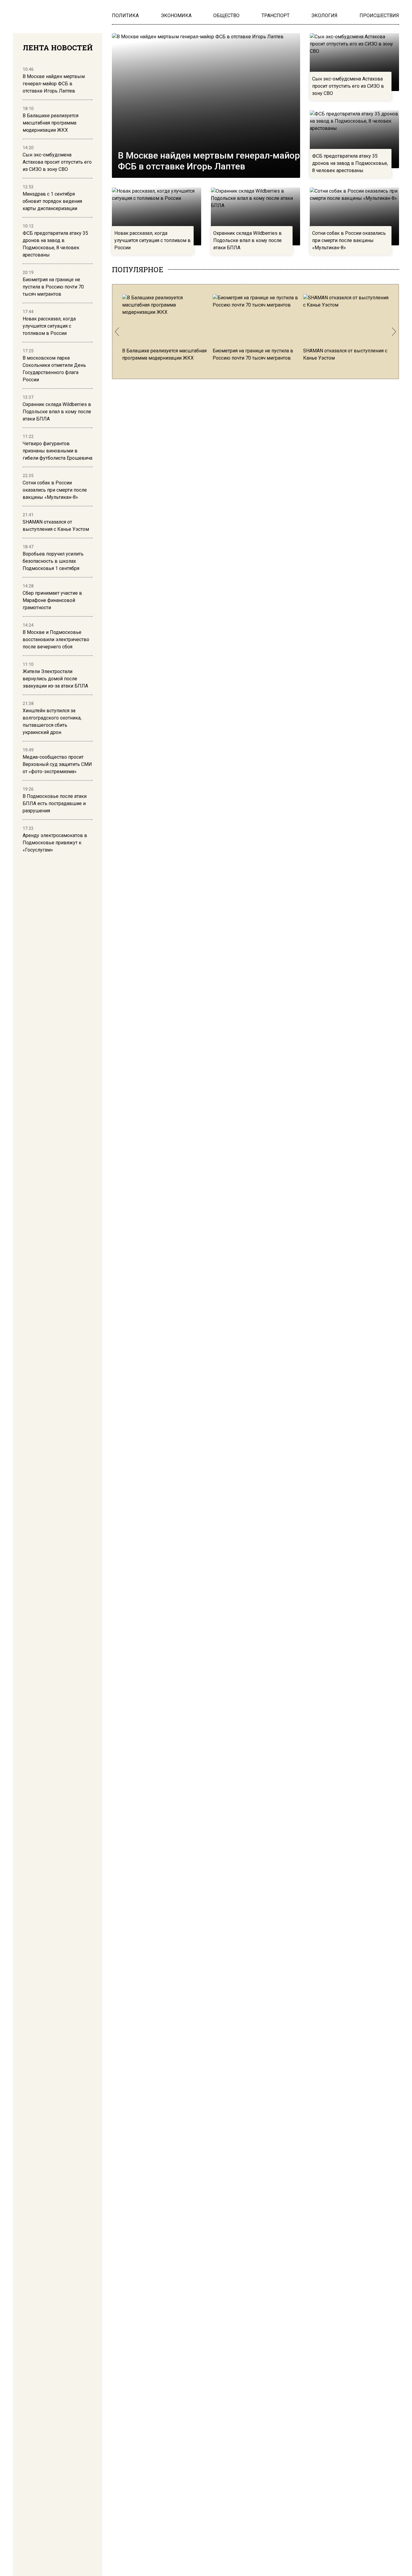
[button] (117, 332)
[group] (165, 328)
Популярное (138, 269)
